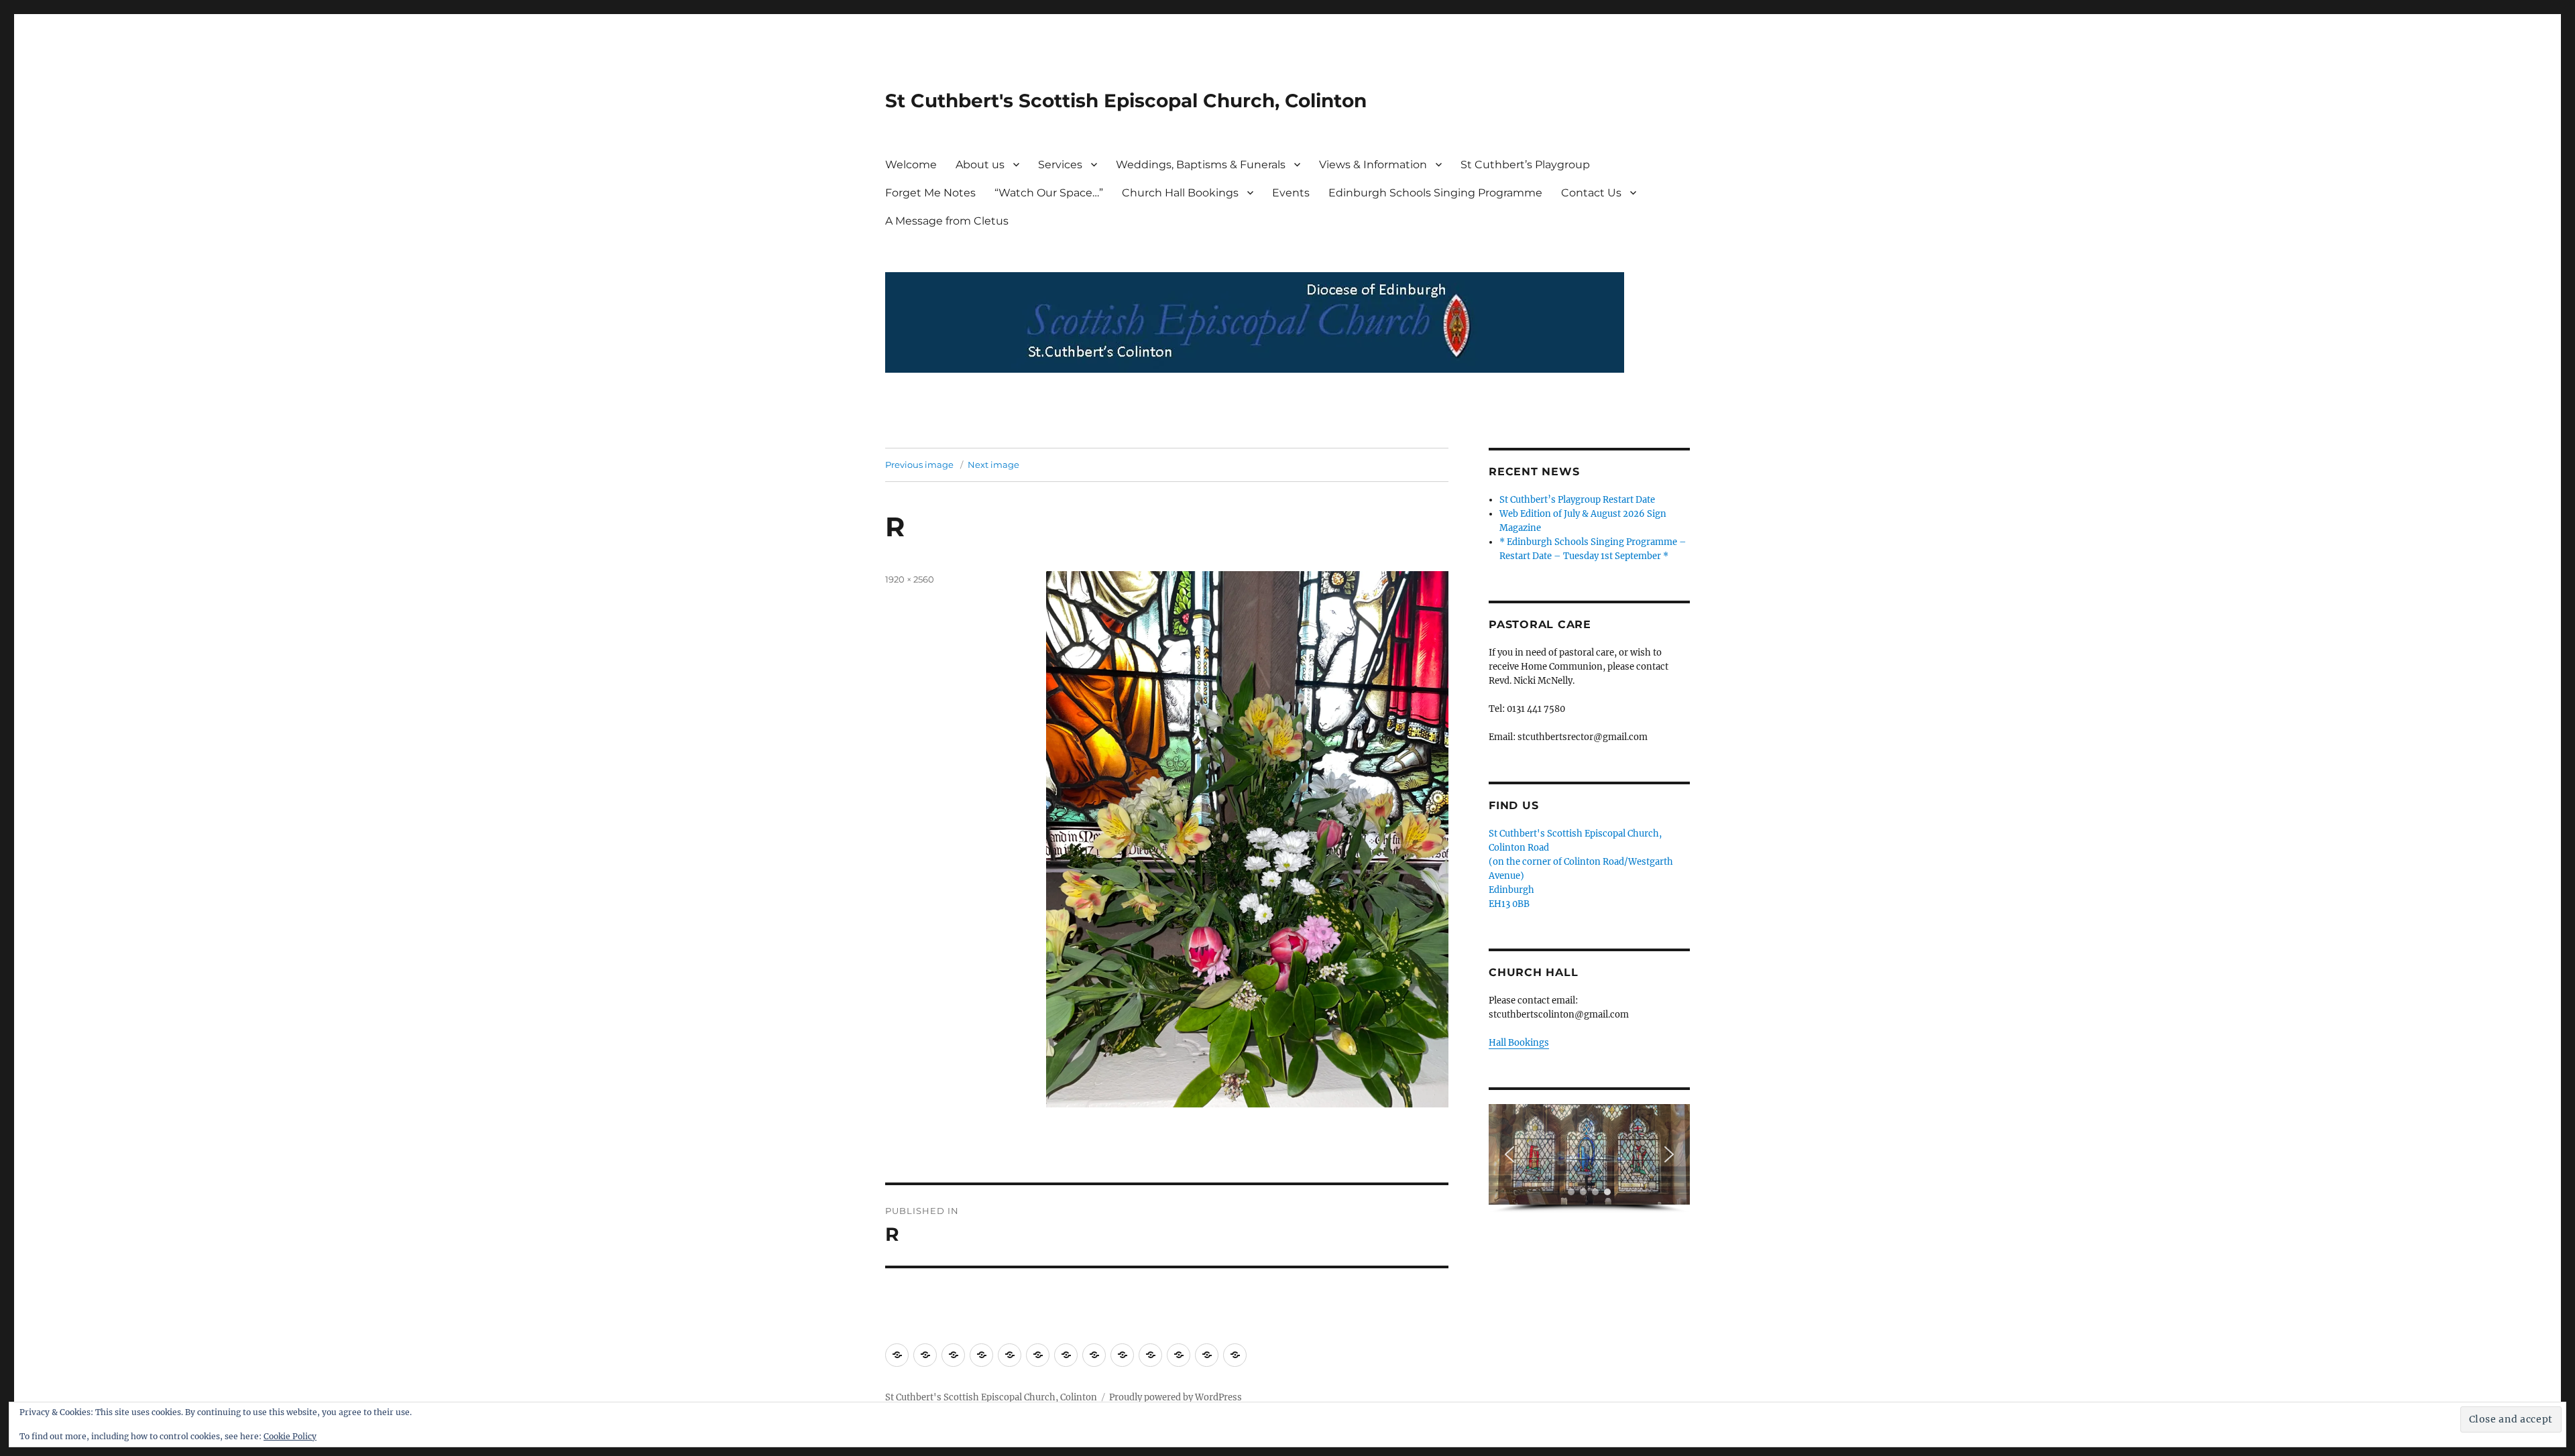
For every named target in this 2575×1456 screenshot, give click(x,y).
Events (1291, 193)
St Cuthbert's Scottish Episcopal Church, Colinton (1126, 101)
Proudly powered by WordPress (1176, 1397)
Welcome (911, 165)
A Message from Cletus (947, 221)
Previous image (919, 465)
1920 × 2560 (910, 579)
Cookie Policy (290, 1436)
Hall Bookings (1519, 1043)
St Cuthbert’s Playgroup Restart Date (1577, 500)
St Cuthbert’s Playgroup (1525, 165)
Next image (993, 465)
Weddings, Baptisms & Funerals (1201, 165)
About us (980, 165)
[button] (1509, 1154)
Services (1060, 165)
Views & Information (1373, 165)
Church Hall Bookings (1180, 193)
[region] (1589, 1159)
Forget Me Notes (930, 193)
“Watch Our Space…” (1049, 193)
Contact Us (1591, 193)
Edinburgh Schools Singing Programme (1435, 193)
